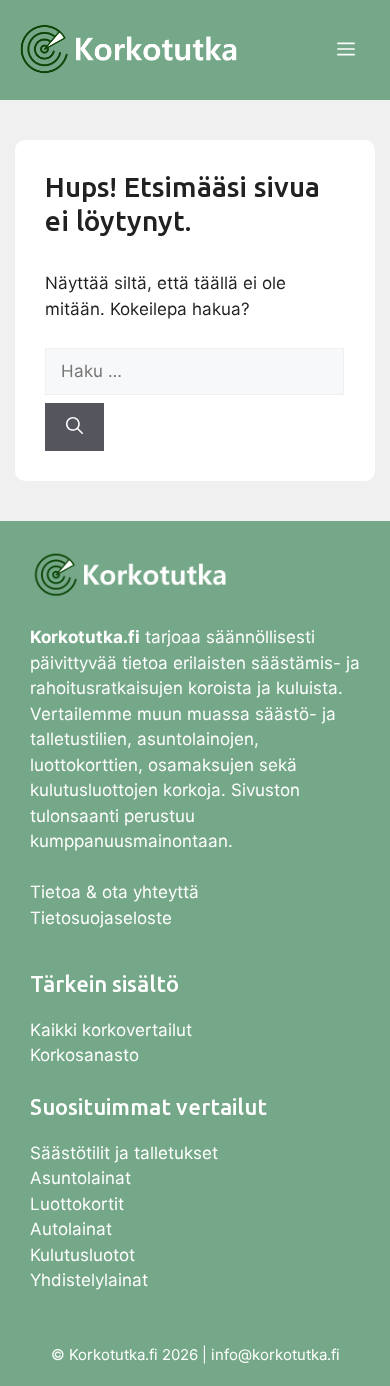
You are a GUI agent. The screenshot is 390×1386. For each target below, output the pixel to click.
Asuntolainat (80, 1178)
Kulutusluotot (82, 1255)
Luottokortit (79, 1204)
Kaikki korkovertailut (111, 1030)
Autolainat (71, 1229)
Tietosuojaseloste (101, 918)
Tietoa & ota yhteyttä (114, 892)
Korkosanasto (84, 1055)
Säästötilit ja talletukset (124, 1153)
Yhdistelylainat (89, 1280)
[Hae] (74, 427)
